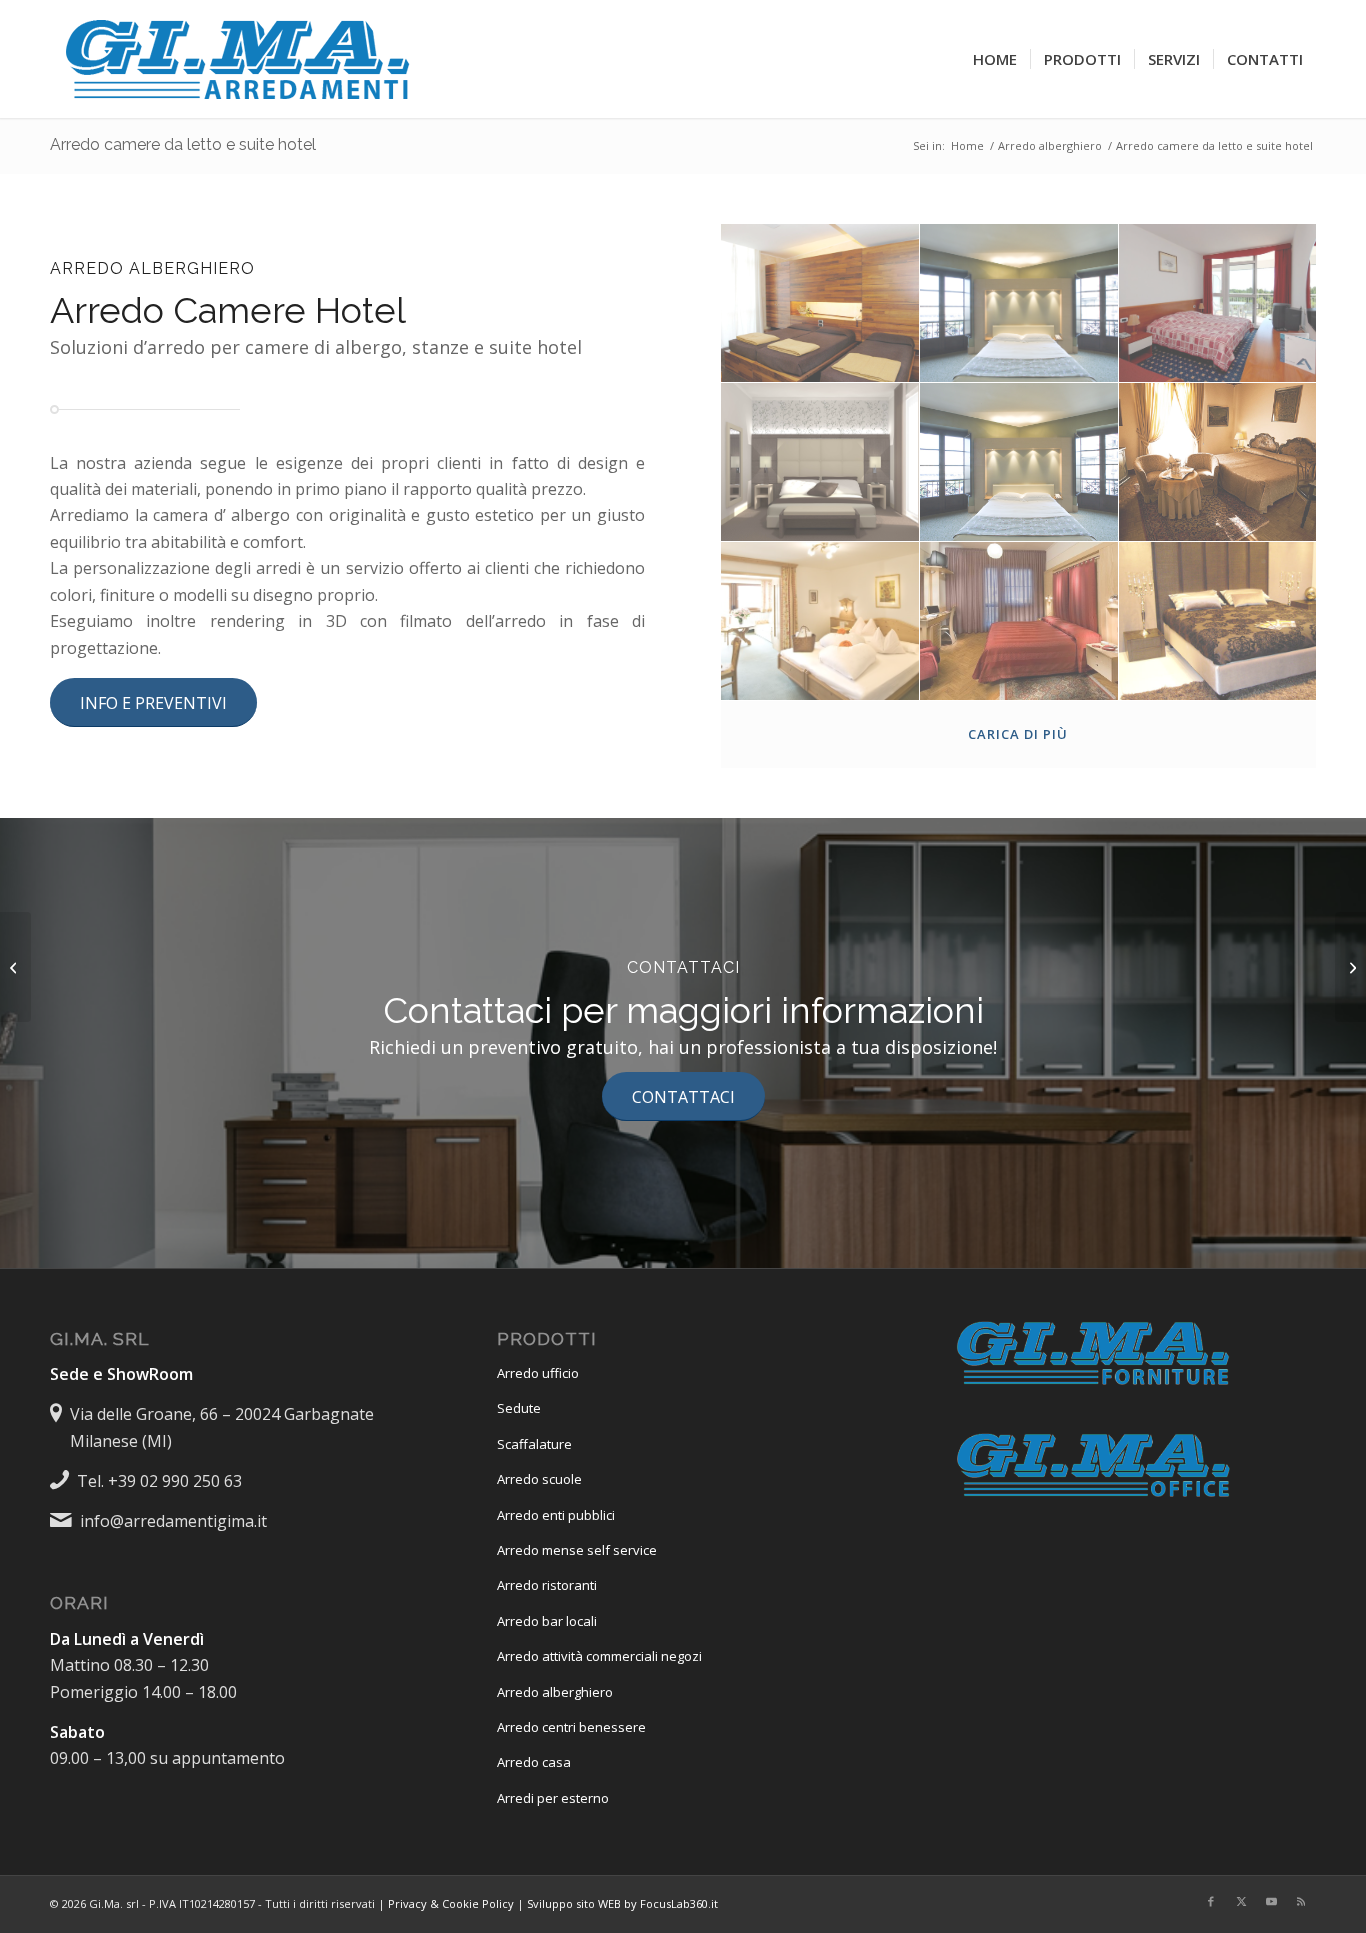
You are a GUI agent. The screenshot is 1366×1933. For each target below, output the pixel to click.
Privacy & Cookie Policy (451, 1903)
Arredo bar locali (547, 1621)
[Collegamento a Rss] (1301, 1901)
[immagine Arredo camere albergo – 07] (1218, 462)
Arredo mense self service (577, 1550)
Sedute (519, 1408)
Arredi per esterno (553, 1798)
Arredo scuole (539, 1479)
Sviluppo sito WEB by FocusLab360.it (622, 1903)
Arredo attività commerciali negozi (599, 1656)
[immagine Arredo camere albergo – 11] (1218, 621)
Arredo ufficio (538, 1373)
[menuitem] (995, 59)
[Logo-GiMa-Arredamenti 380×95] (240, 59)
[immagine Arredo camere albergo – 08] (820, 621)
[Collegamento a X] (1241, 1901)
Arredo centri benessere (571, 1727)
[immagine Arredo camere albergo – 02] (1019, 303)
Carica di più (1018, 734)
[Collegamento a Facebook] (1211, 1901)
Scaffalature (534, 1444)
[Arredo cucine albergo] (1350, 967)
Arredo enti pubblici (556, 1515)
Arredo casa (534, 1762)
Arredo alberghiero (555, 1692)
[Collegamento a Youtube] (1271, 1901)
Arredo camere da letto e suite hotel (183, 144)
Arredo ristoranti (547, 1585)
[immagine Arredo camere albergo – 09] (1019, 621)
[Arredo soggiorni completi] (15, 967)
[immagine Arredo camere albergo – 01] (820, 303)
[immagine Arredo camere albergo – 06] (1019, 462)
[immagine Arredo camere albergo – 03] (1218, 303)
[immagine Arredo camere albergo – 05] (820, 462)
